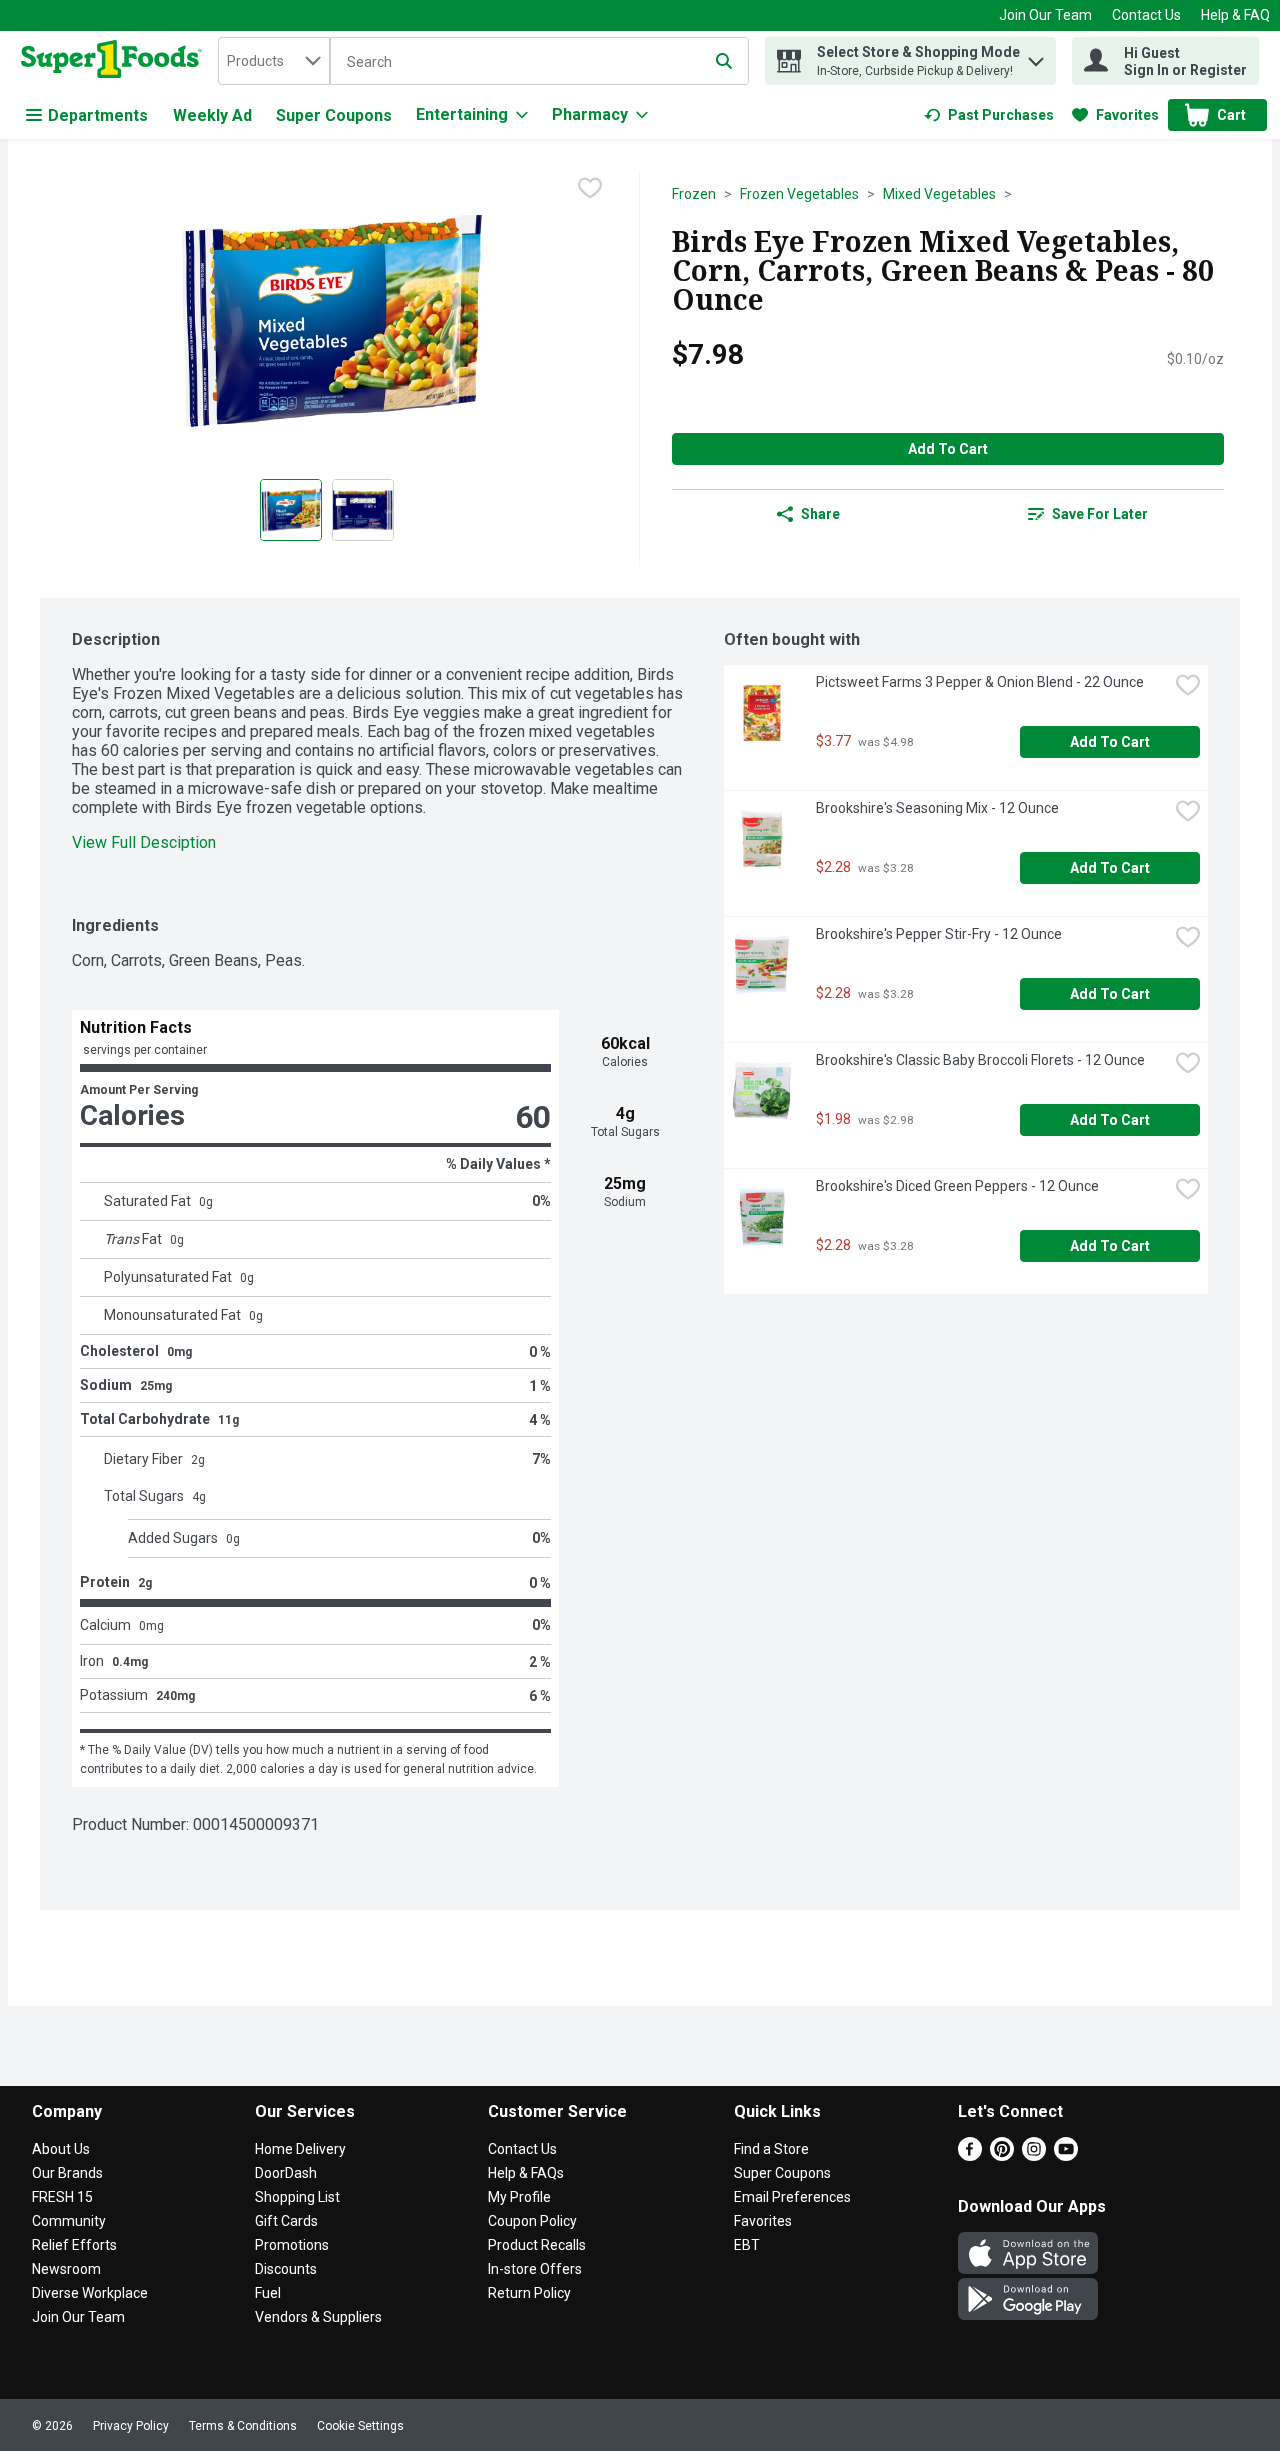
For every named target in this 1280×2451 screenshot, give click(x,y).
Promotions (292, 2245)
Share (820, 514)
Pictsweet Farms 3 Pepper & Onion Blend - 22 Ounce (980, 682)
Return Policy (529, 2293)
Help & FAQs (526, 2173)
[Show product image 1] (291, 510)
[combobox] (274, 61)
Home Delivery (300, 2149)
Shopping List (297, 2197)
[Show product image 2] (363, 510)
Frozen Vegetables (799, 194)
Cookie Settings (360, 2426)
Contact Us (1146, 15)
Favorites (763, 2221)
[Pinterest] (1002, 2155)
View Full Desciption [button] (144, 842)
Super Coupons (334, 115)
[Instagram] (1034, 2155)
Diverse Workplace (90, 2293)
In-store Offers (535, 2269)
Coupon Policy (532, 2221)
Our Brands (67, 2173)
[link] (989, 115)
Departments (98, 115)
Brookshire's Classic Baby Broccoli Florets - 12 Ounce (980, 1060)
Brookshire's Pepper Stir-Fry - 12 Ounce (939, 934)
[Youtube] (1066, 2155)
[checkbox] (590, 188)
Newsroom (66, 2269)
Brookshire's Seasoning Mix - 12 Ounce (937, 808)
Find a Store (771, 2149)
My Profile (519, 2197)
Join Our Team (1045, 15)
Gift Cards (286, 2221)
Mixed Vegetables (939, 194)
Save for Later (1100, 514)
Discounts (286, 2269)
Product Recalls (537, 2245)
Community (69, 2221)
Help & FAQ (1235, 15)
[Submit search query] (724, 61)
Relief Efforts (74, 2245)
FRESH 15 (62, 2197)
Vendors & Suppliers (318, 2317)
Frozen (694, 194)
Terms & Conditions (243, 2426)
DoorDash (286, 2173)
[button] (1036, 56)
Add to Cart (948, 449)
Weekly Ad (212, 115)
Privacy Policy (131, 2426)
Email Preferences (792, 2197)
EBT (747, 2245)
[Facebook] (970, 2155)
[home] (115, 61)
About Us (61, 2149)
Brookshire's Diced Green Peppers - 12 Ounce (957, 1186)
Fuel (268, 2293)
